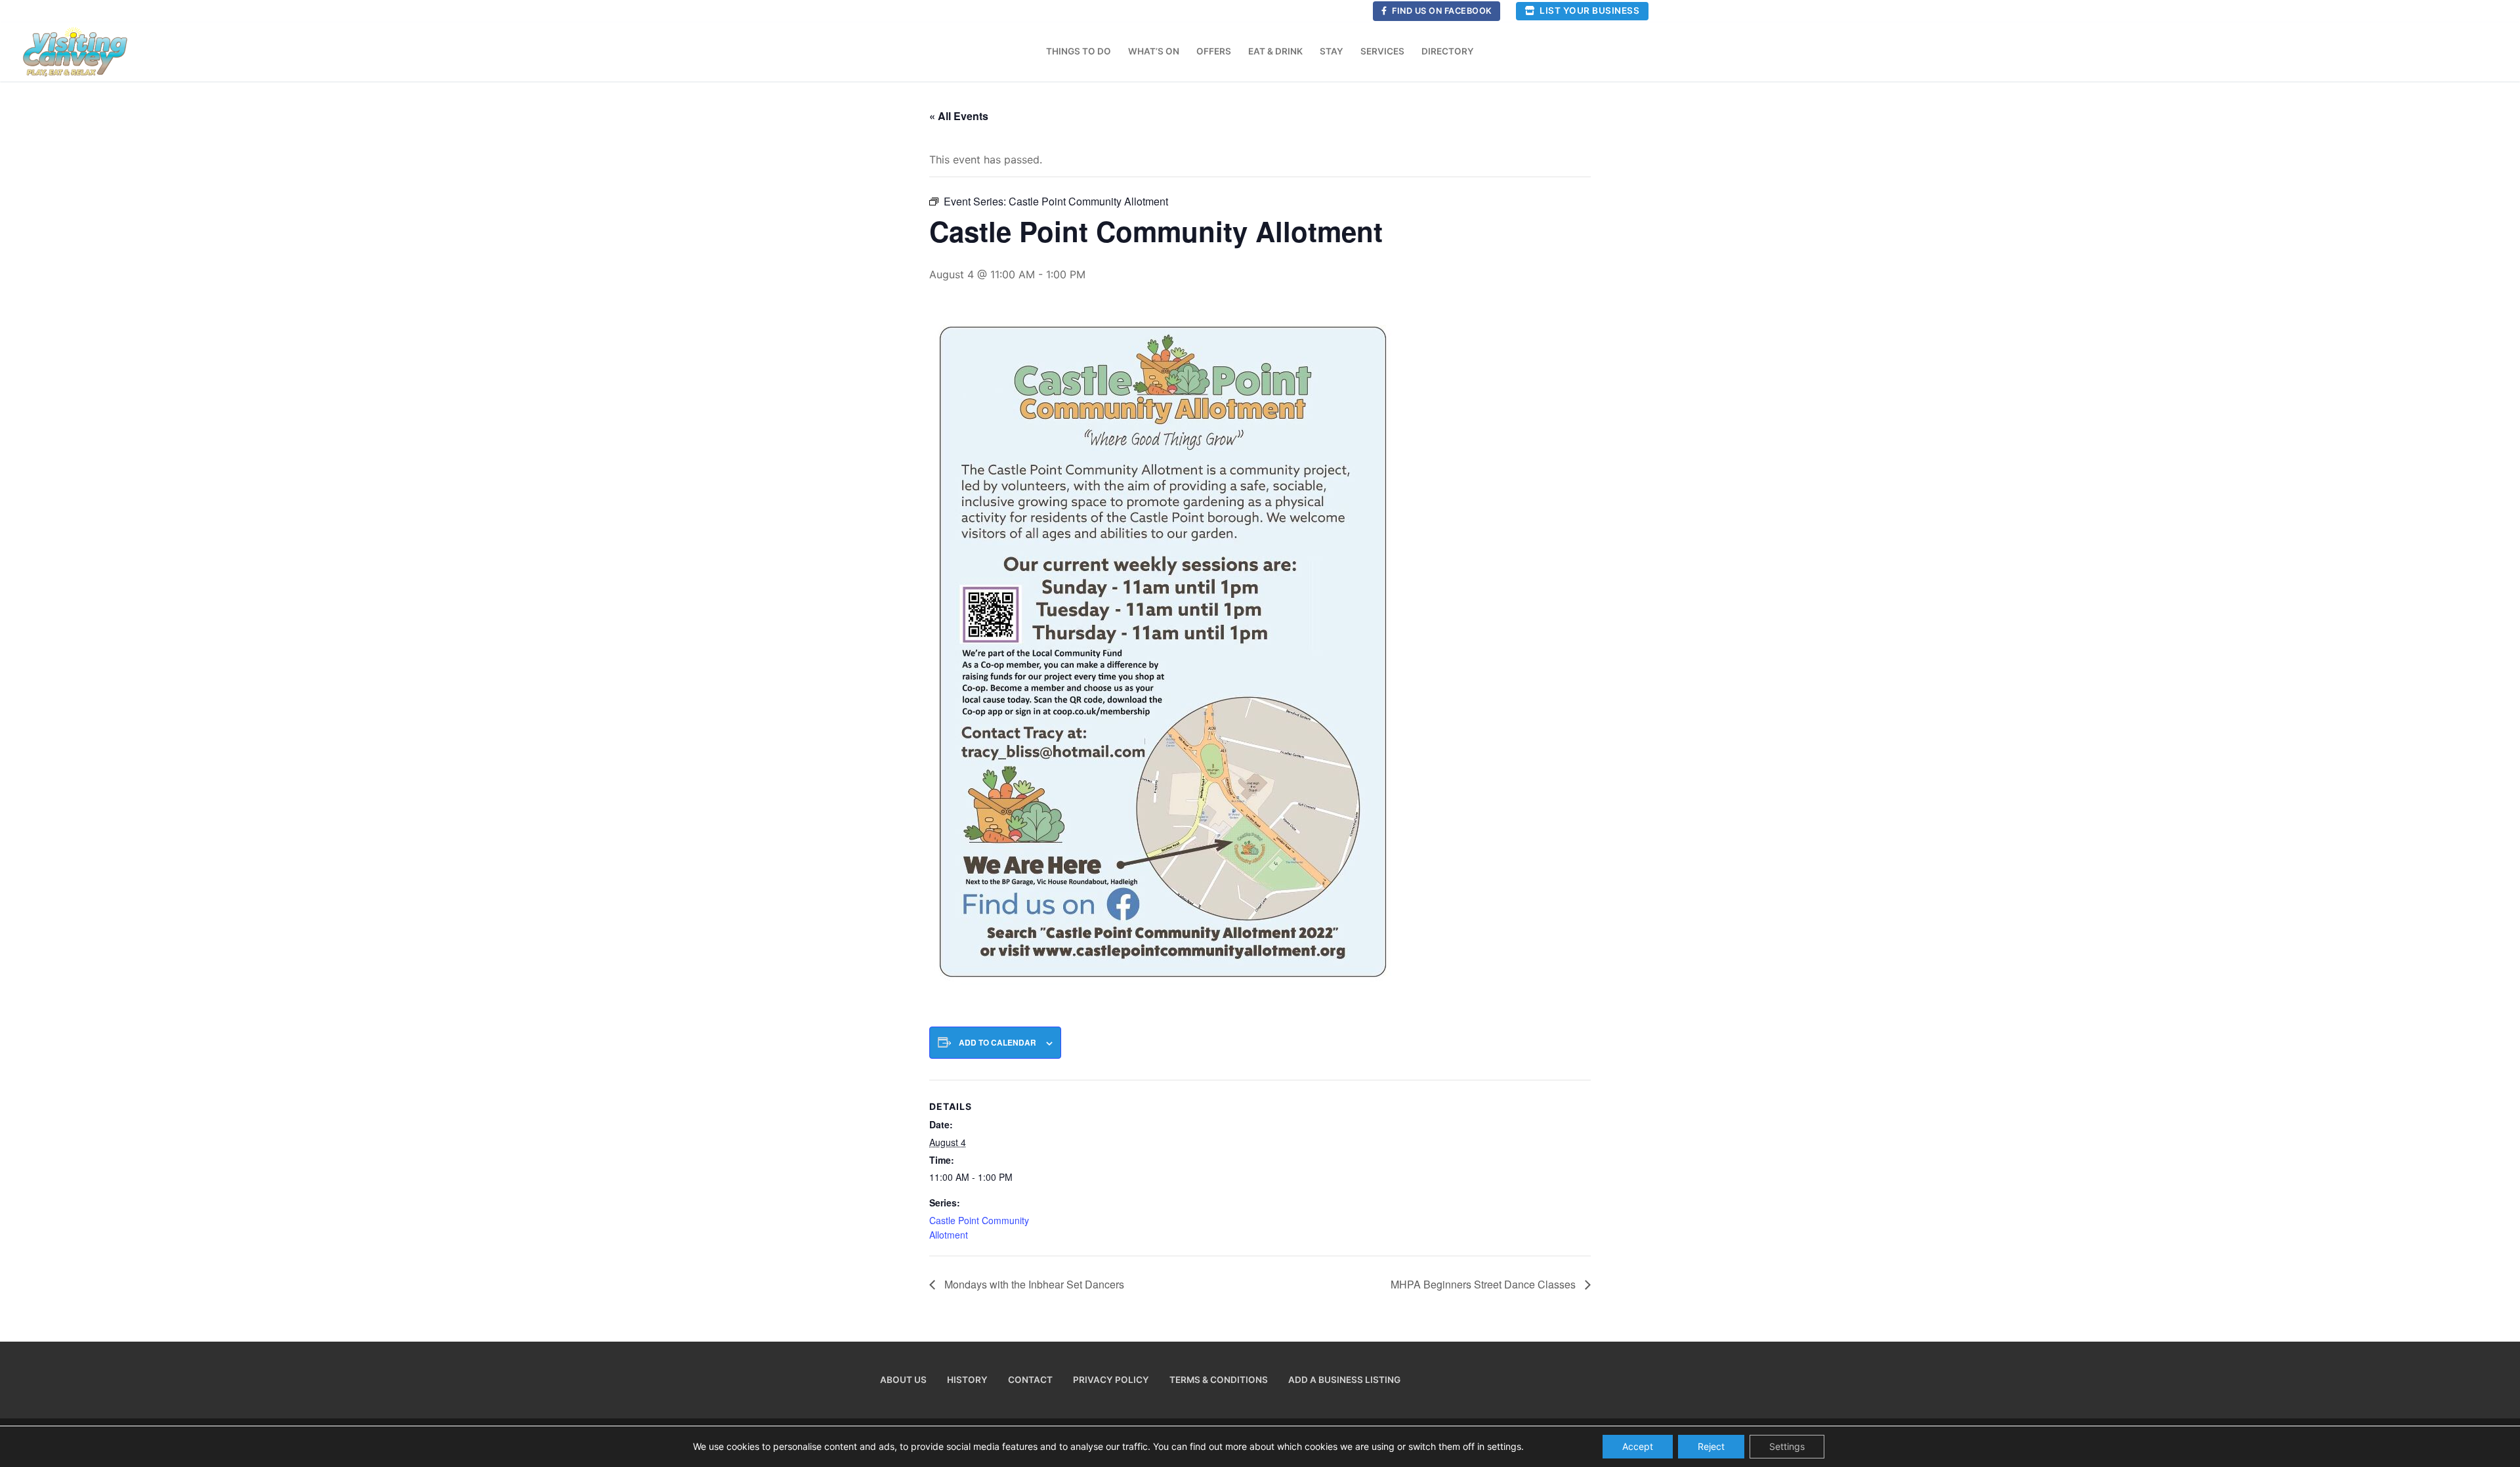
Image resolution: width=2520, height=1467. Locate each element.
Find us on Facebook (1441, 11)
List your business (1589, 11)
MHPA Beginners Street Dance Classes (1484, 1284)
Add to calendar (997, 1043)
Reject (1711, 1446)
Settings (1787, 1446)
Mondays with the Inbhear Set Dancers (1033, 1284)
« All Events (959, 116)
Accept (1638, 1446)
